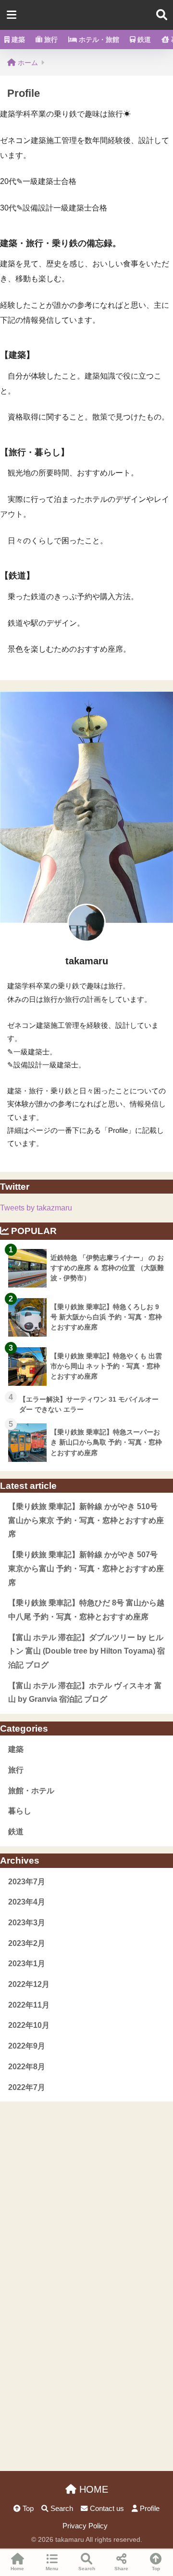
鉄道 (143, 39)
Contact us (106, 2509)
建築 (17, 39)
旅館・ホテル (31, 1791)
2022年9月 (27, 2046)
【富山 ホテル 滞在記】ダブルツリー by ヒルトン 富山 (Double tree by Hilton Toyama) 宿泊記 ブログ (86, 1651)
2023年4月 (27, 1902)
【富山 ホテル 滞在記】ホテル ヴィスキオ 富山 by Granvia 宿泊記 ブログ (85, 1693)
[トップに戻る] (13, 2529)
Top (27, 2509)
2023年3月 (27, 1923)
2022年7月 (27, 2087)
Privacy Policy (85, 2526)
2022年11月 (29, 2005)
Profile (149, 2509)
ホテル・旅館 (98, 39)
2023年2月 (27, 1943)
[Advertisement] (86, 2188)
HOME (92, 2489)
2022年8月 (27, 2067)
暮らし (20, 1811)
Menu (52, 2569)
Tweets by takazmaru (36, 1208)
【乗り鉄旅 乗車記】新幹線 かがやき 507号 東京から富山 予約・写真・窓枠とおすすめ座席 (86, 1568)
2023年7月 (27, 1882)
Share (121, 2569)
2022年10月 (29, 2025)
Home (17, 2569)
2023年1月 (27, 1964)
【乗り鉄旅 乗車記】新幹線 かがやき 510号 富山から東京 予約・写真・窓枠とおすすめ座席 (86, 1520)
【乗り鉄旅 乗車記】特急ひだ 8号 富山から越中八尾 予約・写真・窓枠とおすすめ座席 (86, 1610)
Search (61, 2509)
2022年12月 (29, 1984)
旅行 (50, 39)
